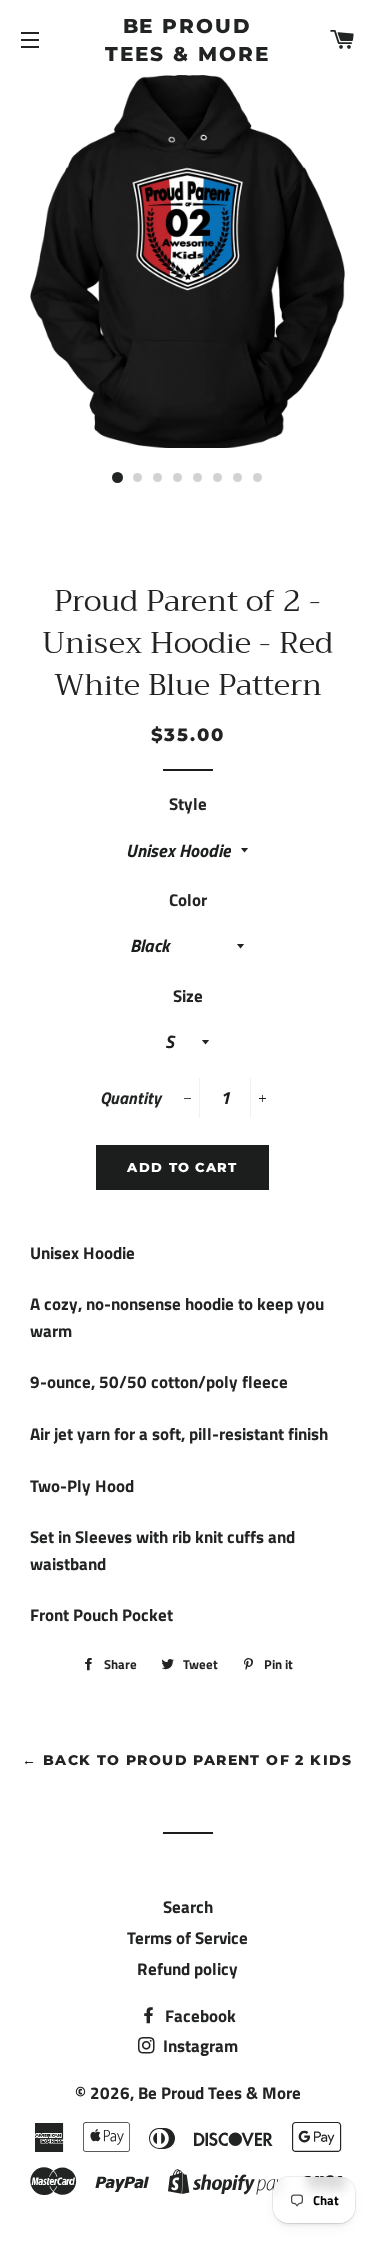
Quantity (130, 1098)
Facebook (198, 2016)
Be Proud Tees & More (187, 40)
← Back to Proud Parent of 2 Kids (187, 1760)
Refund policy (187, 1969)
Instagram (198, 2046)
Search (188, 1907)
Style (188, 804)
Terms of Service (187, 1938)
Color (188, 900)
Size (188, 996)
